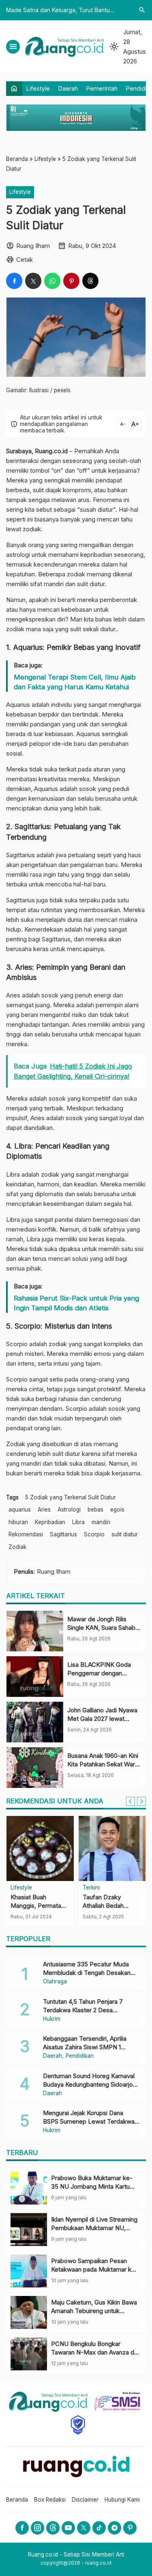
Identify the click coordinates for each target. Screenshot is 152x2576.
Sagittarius (63, 1534)
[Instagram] (37, 2528)
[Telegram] (115, 2528)
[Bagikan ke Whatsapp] (52, 281)
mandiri (101, 1522)
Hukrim (52, 2019)
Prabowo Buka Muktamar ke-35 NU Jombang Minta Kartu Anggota (92, 2186)
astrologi (18, 555)
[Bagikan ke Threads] (90, 281)
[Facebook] (22, 2528)
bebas (95, 1510)
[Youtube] (68, 2528)
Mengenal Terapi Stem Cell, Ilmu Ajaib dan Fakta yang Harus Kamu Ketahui (75, 682)
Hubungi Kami (122, 2500)
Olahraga (55, 1982)
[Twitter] (84, 2528)
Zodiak (17, 1547)
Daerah (68, 88)
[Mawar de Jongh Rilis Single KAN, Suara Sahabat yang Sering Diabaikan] (35, 1631)
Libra (78, 1522)
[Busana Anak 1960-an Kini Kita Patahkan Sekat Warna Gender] (35, 1768)
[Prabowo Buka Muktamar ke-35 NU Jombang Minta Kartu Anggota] (29, 2188)
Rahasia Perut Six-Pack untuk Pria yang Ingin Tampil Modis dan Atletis (76, 1303)
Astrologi (69, 1510)
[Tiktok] (99, 2528)
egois (117, 1510)
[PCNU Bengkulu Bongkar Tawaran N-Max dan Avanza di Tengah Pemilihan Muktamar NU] (29, 2354)
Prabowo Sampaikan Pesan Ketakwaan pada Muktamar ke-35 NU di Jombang (94, 2269)
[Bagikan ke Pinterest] (71, 281)
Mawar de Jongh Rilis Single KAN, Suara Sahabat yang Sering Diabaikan (104, 1628)
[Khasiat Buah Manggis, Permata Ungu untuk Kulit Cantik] (40, 1848)
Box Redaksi (50, 2500)
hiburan (18, 1522)
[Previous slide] (131, 1801)
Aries (44, 1510)
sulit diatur (125, 1534)
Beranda (17, 2500)
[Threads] (53, 2528)
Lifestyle (38, 88)
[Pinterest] (130, 2528)
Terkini (91, 1888)
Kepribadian (50, 1522)
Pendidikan (80, 2056)
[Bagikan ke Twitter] (33, 281)
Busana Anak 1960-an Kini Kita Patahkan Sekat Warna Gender (104, 1764)
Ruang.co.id (51, 451)
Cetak (25, 260)
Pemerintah (102, 88)
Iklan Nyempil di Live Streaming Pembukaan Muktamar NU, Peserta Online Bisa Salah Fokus (95, 2228)
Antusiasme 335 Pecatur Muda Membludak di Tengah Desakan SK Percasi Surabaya (87, 1973)
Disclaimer (85, 2500)
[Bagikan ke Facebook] (14, 281)
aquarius (20, 1510)
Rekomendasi (26, 1534)
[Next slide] (141, 1801)
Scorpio (94, 1534)
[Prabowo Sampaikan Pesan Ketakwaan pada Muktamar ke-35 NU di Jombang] (29, 2271)
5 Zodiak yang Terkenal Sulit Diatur (71, 1497)
